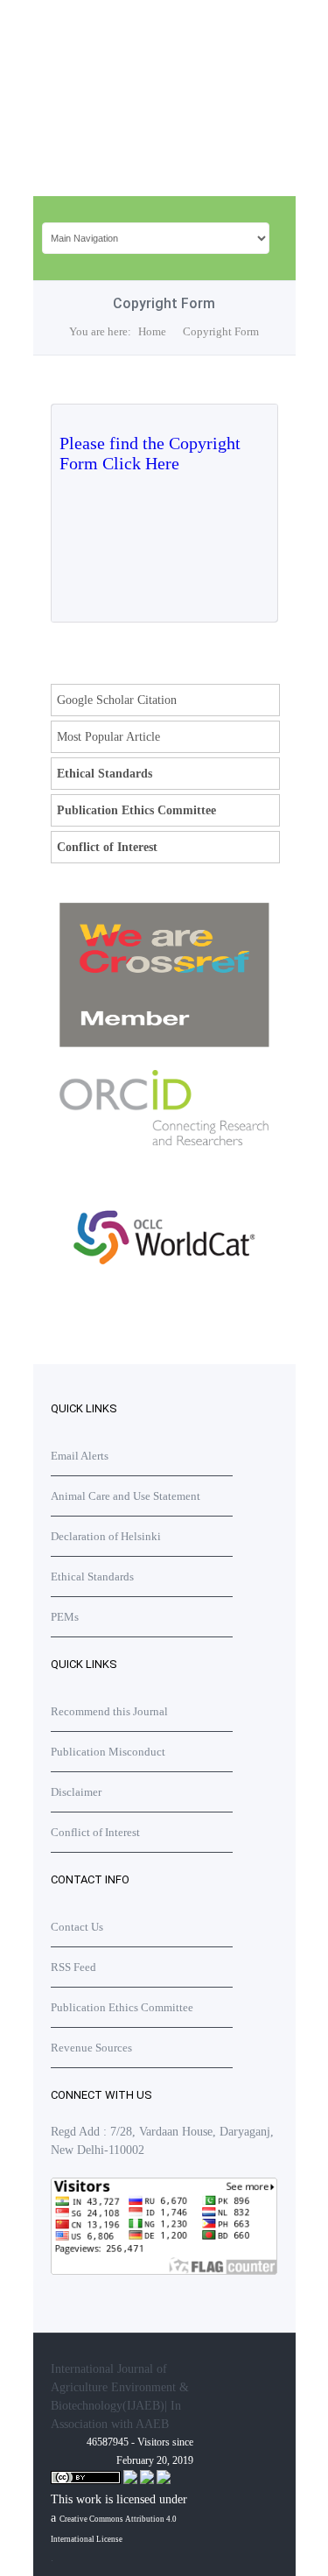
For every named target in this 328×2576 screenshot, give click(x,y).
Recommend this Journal (109, 1711)
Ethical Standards (105, 774)
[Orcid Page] (164, 1302)
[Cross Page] (164, 1043)
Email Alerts (80, 1456)
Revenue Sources (91, 2048)
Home (152, 331)
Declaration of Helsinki (106, 1536)
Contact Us (77, 1927)
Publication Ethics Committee (136, 810)
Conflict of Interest (107, 847)
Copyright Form (221, 331)
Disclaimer (76, 1792)
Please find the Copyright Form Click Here (150, 453)
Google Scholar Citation (117, 700)
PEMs (65, 1617)
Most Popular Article (108, 737)
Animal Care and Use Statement (126, 1496)
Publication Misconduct (108, 1752)
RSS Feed (73, 1967)
